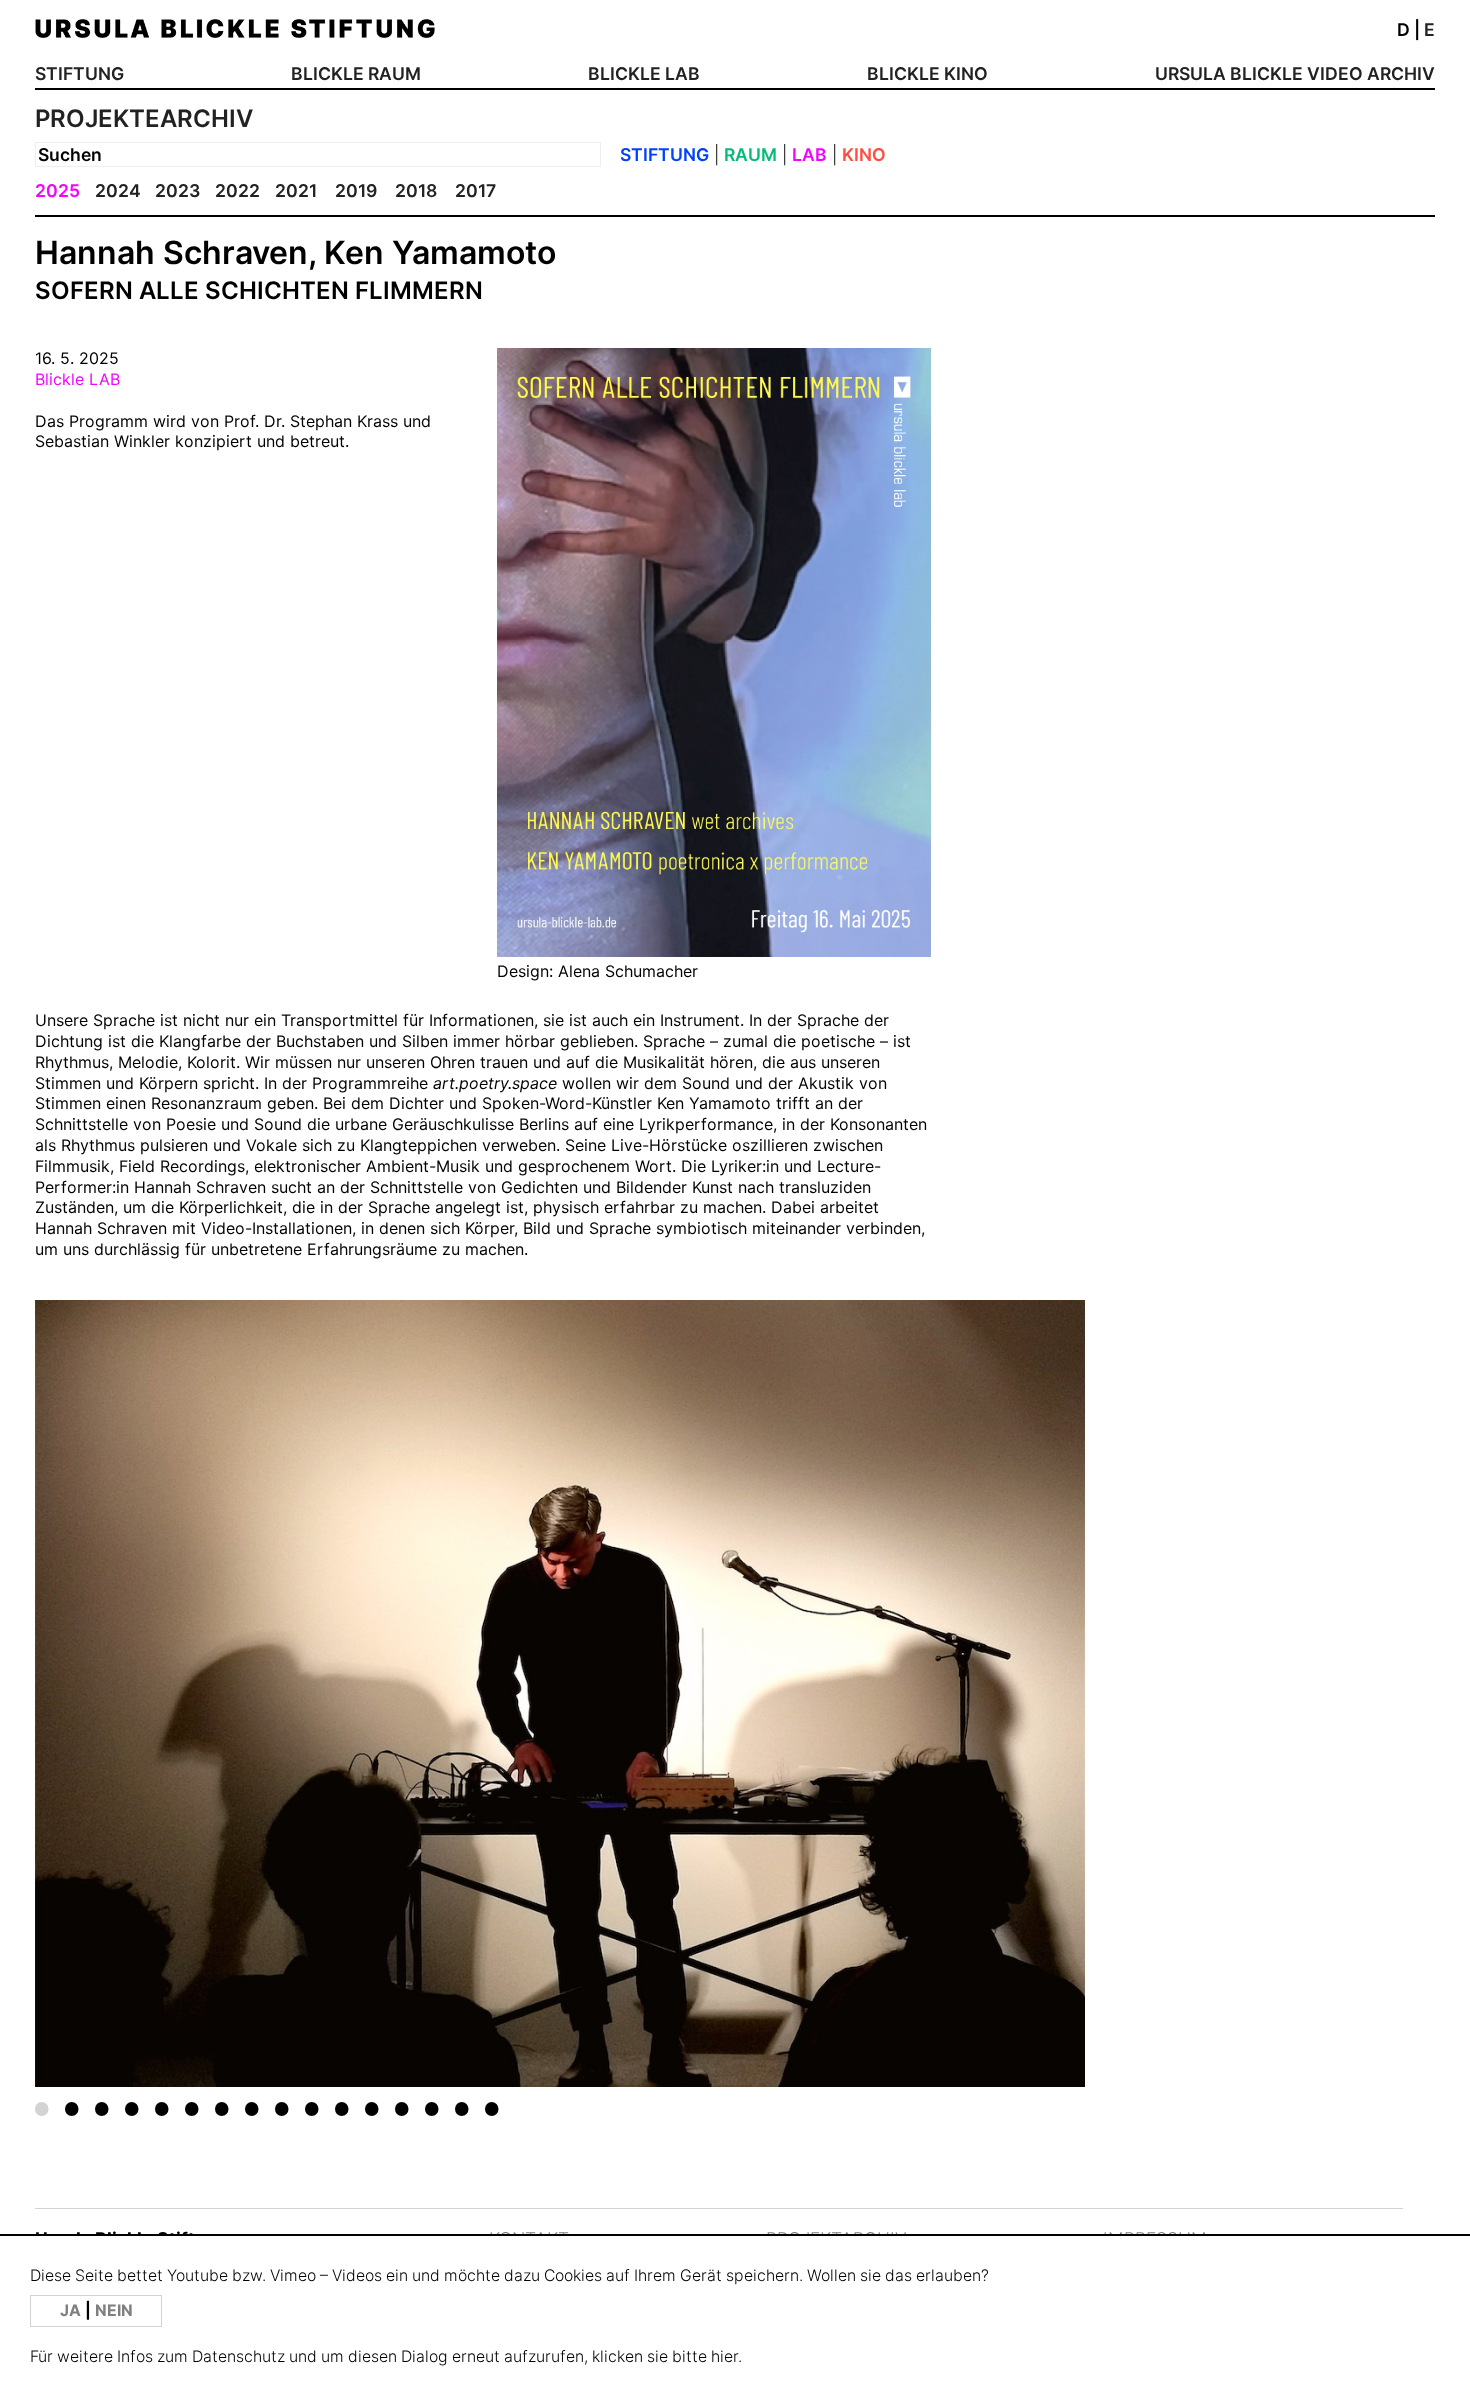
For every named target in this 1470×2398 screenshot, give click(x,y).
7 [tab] (222, 2108)
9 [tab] (282, 2108)
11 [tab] (342, 2108)
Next (980, 1668)
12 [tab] (372, 2108)
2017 (475, 190)
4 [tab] (132, 2108)
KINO (864, 154)
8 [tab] (252, 2108)
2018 (416, 190)
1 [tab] (42, 2108)
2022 (237, 190)
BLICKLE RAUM (356, 73)
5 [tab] (162, 2108)
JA (72, 2310)
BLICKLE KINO (927, 73)
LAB (809, 154)
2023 (177, 190)
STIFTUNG (79, 73)
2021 (296, 190)
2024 (118, 190)
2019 (356, 190)
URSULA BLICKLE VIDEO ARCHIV (1295, 73)
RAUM (750, 154)
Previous (140, 1668)
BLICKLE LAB (644, 73)
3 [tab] (102, 2108)
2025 (57, 190)
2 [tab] (72, 2108)
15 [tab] (462, 2108)
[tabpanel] (560, 1694)
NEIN (114, 2310)
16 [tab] (492, 2108)
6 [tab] (192, 2108)
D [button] (1403, 29)
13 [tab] (402, 2108)
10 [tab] (312, 2108)
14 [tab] (432, 2108)
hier (724, 2356)
